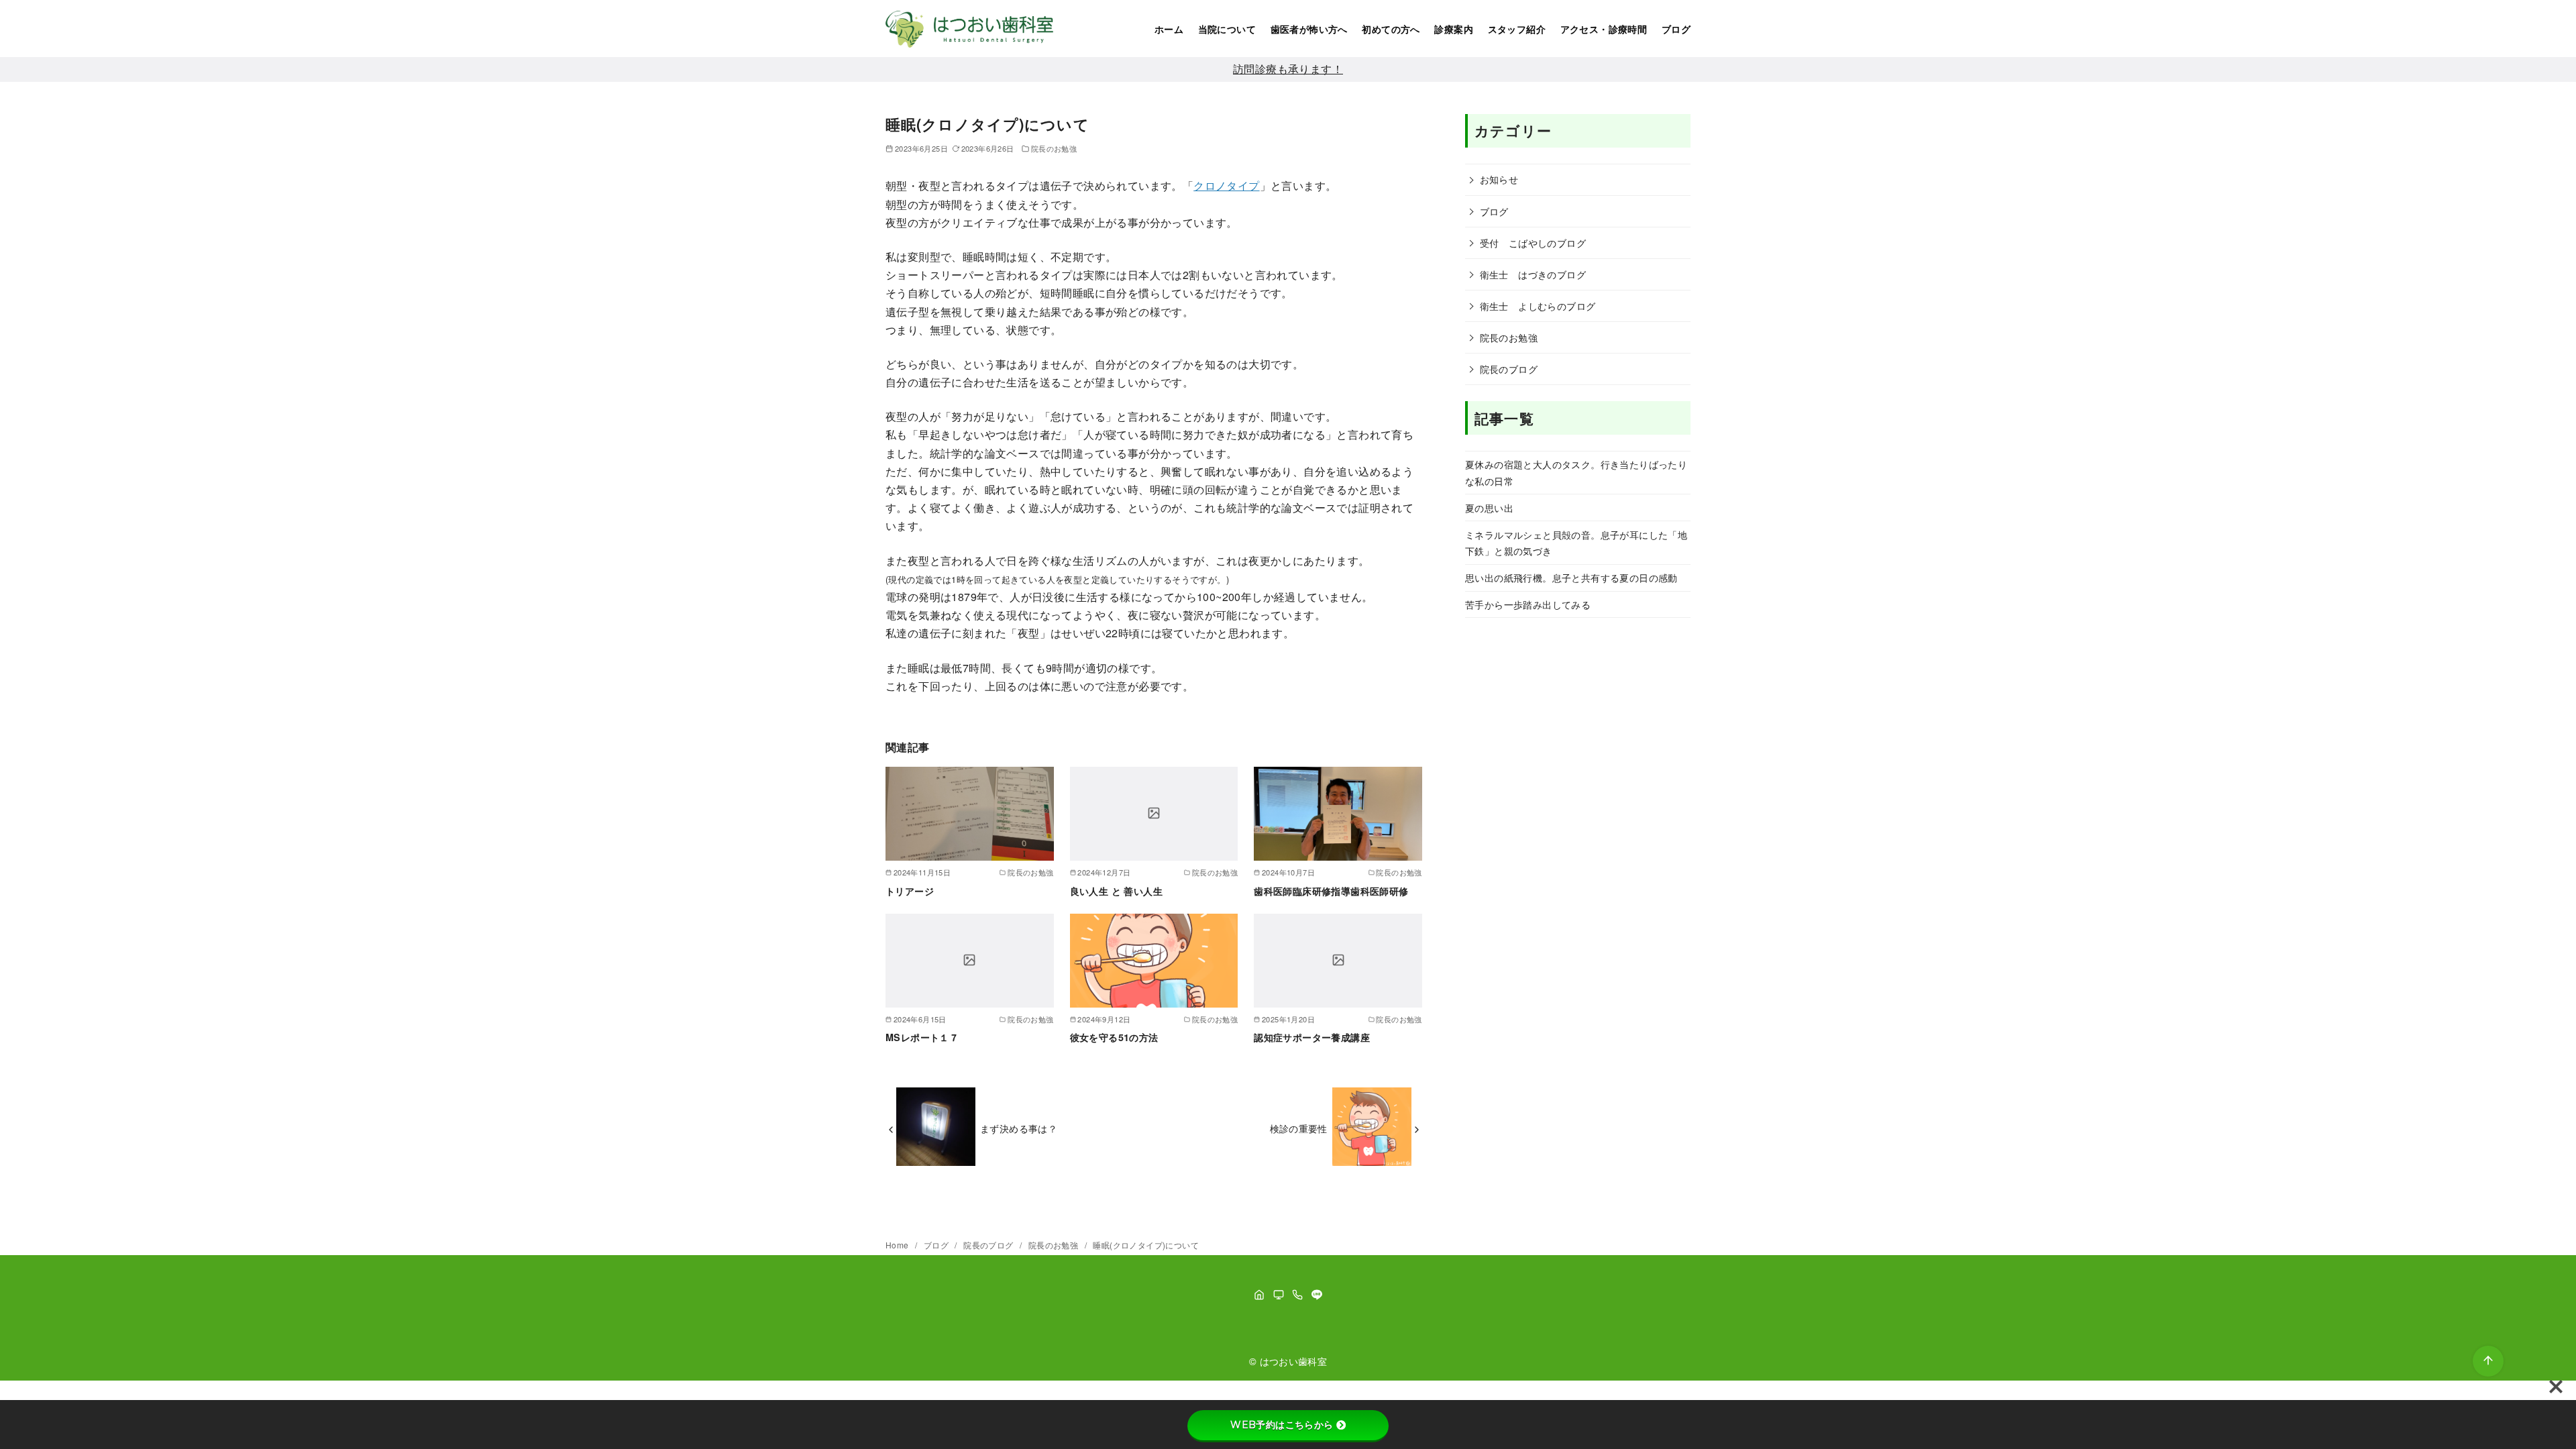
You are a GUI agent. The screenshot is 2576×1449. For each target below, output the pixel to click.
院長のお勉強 (1054, 148)
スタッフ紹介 (1517, 29)
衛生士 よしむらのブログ (1538, 306)
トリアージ (910, 891)
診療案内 (1454, 29)
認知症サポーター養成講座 (1312, 1037)
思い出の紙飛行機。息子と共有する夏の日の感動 (1571, 577)
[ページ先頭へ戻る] (2488, 1361)
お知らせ (1499, 179)
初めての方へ (1391, 29)
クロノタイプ (1226, 185)
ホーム (1169, 29)
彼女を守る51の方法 (1114, 1037)
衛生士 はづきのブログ (1533, 274)
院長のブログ (1509, 369)
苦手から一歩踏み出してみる (1528, 604)
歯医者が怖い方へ (1309, 29)
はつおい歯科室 (1294, 1361)
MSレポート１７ (922, 1037)
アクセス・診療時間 (1604, 29)
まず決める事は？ (1019, 1128)
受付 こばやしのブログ (1533, 243)
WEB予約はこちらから (1282, 1425)
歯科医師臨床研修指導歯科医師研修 (1331, 891)
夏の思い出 (1489, 507)
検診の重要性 (1299, 1128)
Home (898, 1245)
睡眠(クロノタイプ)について (1146, 1245)
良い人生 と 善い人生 (1116, 891)
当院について (1227, 29)
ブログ (1676, 29)
